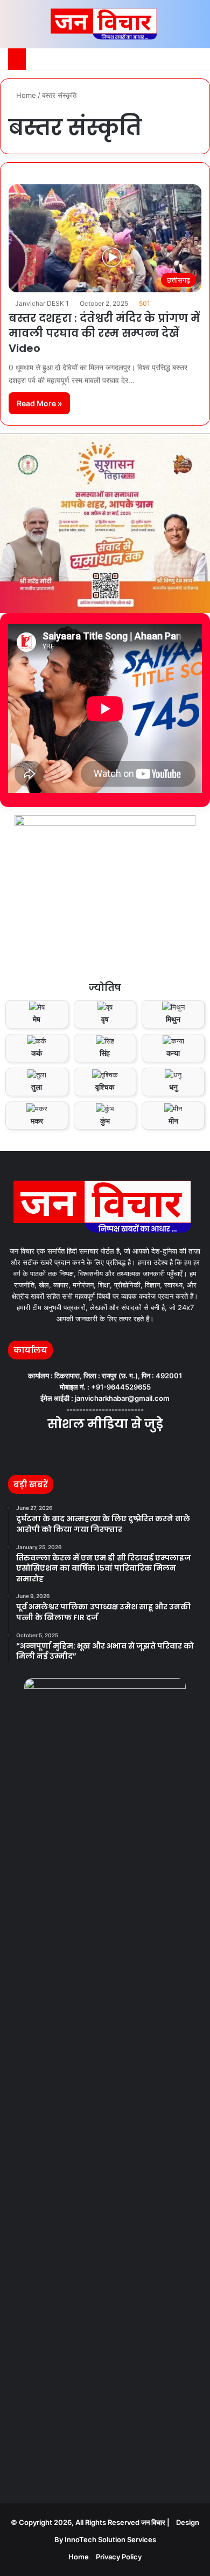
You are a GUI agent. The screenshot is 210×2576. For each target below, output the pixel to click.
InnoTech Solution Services (110, 2539)
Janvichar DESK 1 (42, 303)
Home (25, 95)
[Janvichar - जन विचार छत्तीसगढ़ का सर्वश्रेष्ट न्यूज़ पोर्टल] (105, 24)
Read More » (39, 403)
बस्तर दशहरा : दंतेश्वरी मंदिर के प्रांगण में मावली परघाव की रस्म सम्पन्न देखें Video (104, 333)
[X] (99, 1452)
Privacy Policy (119, 2557)
